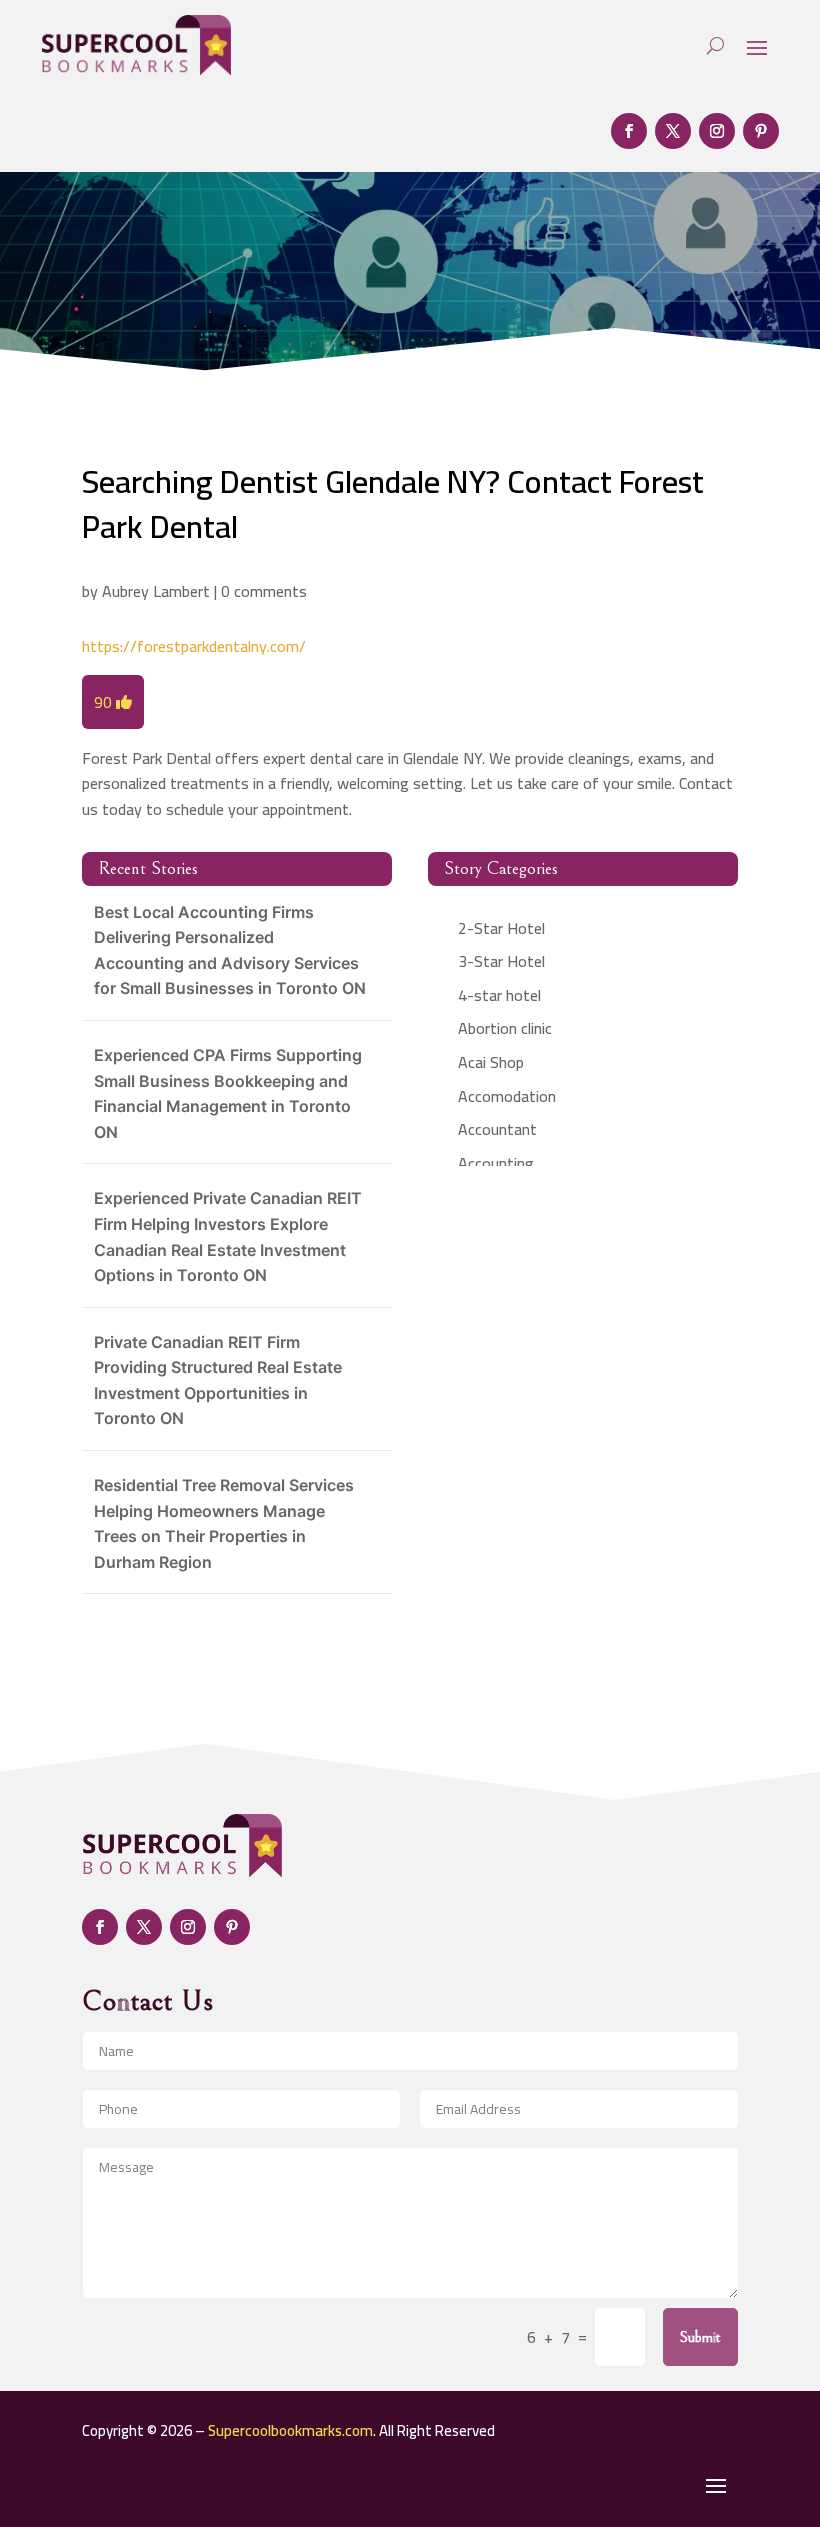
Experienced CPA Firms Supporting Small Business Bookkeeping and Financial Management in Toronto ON (228, 1093)
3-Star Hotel (501, 961)
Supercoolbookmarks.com (290, 2430)
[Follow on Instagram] (717, 131)
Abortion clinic (505, 1028)
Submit (700, 2337)
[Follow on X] (673, 131)
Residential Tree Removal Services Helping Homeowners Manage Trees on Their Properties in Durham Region (224, 1523)
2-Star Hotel (501, 928)
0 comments (264, 591)
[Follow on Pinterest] (761, 131)
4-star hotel (499, 995)
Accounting (496, 1163)
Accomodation (507, 1096)
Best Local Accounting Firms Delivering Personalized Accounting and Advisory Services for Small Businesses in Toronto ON (230, 950)
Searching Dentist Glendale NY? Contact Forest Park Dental (393, 503)
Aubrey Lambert (156, 591)
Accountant (497, 1129)
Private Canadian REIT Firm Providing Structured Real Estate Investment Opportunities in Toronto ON (218, 1380)
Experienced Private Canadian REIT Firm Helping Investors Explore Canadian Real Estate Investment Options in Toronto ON (228, 1236)
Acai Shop (491, 1062)
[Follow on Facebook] (629, 131)
